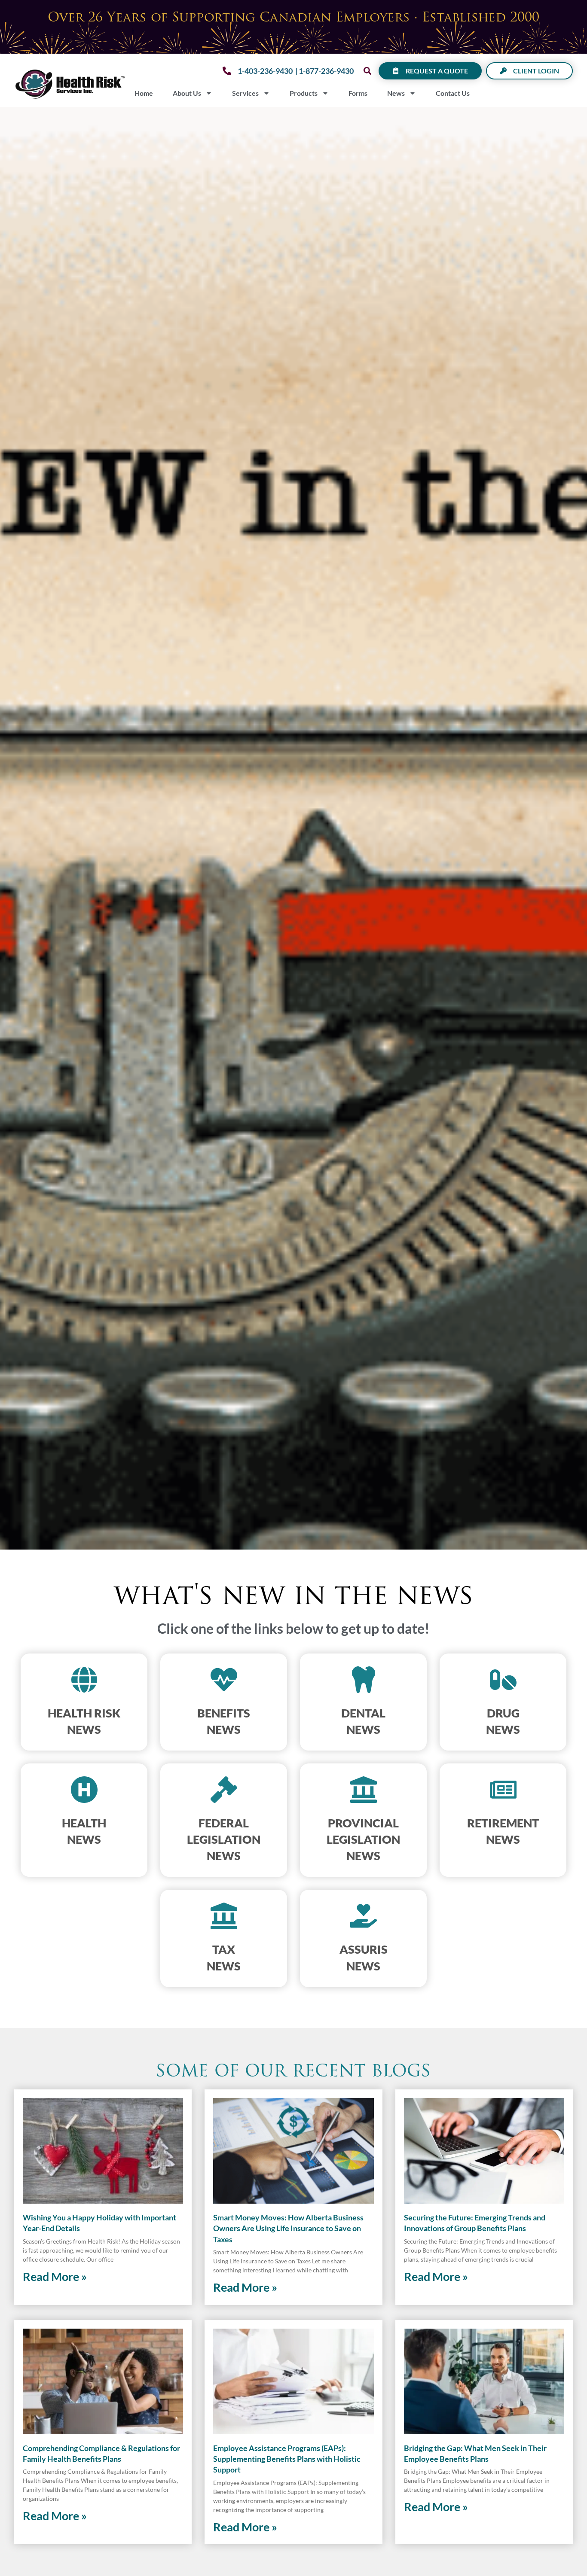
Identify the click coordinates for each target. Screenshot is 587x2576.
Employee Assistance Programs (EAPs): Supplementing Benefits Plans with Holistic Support (287, 2459)
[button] (367, 71)
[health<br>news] (84, 1790)
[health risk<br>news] (84, 1680)
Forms (358, 93)
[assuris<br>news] (364, 1916)
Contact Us (453, 93)
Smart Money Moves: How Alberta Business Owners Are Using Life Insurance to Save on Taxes (288, 2228)
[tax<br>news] (224, 1916)
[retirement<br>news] (503, 1790)
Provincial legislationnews (363, 1839)
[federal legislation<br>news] (224, 1790)
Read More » (55, 2276)
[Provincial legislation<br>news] (364, 1790)
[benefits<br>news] (224, 1680)
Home (144, 93)
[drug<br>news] (503, 1680)
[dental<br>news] (364, 1680)
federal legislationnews (224, 1839)
